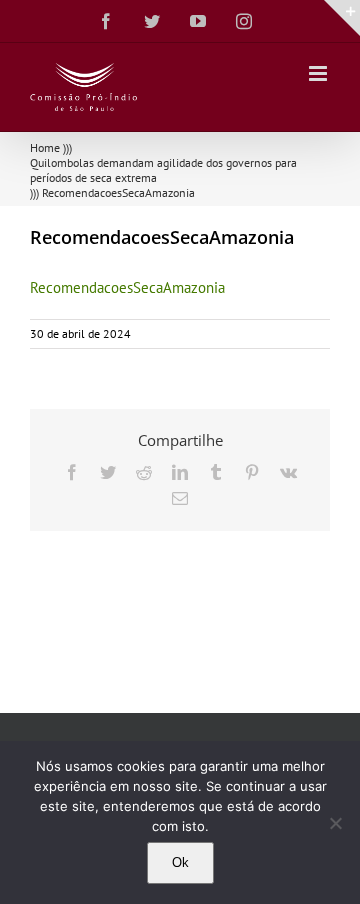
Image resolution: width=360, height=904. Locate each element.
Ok (180, 862)
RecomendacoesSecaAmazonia (127, 287)
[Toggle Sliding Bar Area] (342, 18)
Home (45, 147)
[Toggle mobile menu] (319, 73)
